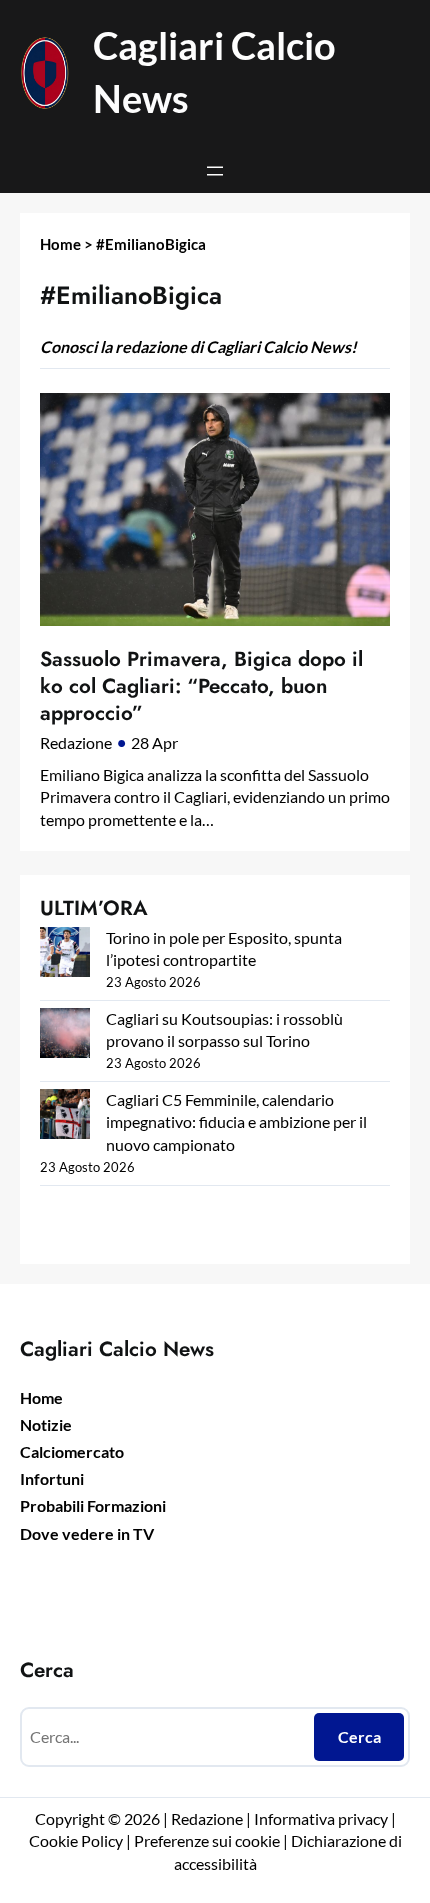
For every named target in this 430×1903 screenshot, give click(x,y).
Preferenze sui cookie (207, 1840)
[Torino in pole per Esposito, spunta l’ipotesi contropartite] (65, 954)
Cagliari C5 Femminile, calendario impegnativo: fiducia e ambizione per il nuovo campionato (236, 1121)
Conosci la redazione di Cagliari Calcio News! (198, 346)
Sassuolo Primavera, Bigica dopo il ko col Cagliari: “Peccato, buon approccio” (201, 686)
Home (60, 244)
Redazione (76, 742)
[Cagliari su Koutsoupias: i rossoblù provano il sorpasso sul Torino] (65, 1035)
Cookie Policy (76, 1840)
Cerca (359, 1736)
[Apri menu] (215, 171)
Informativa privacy (319, 1818)
